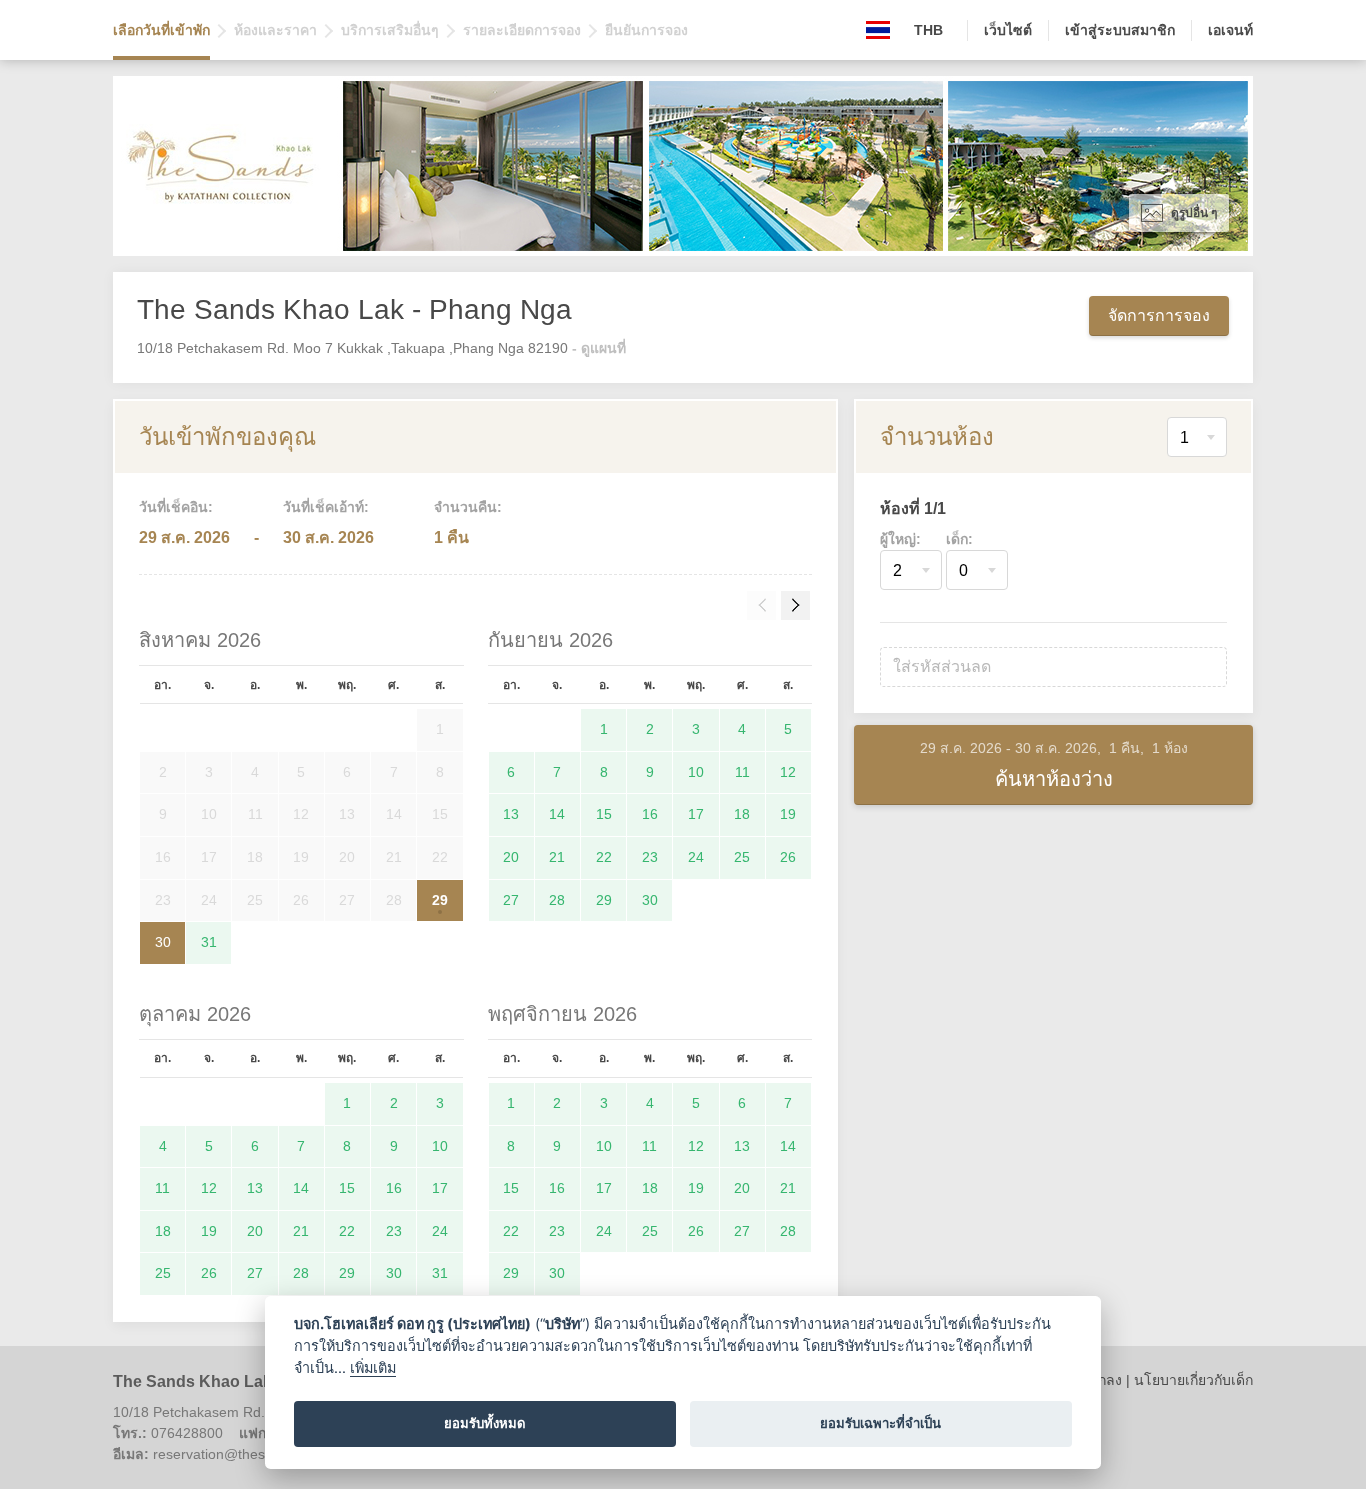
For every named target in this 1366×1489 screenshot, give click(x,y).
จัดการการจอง (1159, 315)
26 (788, 857)
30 (163, 942)
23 (650, 857)
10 (696, 772)
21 (557, 857)
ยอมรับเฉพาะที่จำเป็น (880, 1423)
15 (604, 814)
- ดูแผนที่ (599, 348)
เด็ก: (959, 539)
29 (440, 900)
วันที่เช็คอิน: (176, 507)
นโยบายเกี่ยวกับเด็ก (1193, 1380)
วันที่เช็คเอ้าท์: (326, 507)
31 (209, 942)
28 (557, 900)
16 (650, 814)
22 (604, 857)
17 (696, 814)
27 (511, 900)
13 (511, 814)
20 (511, 857)
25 (742, 857)
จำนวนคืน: (468, 507)
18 (742, 814)
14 (557, 814)
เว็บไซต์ (1008, 30)
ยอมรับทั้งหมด (485, 1423)
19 (788, 814)
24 (696, 857)
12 (788, 772)
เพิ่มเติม (373, 1367)
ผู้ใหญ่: (900, 539)
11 (742, 772)
